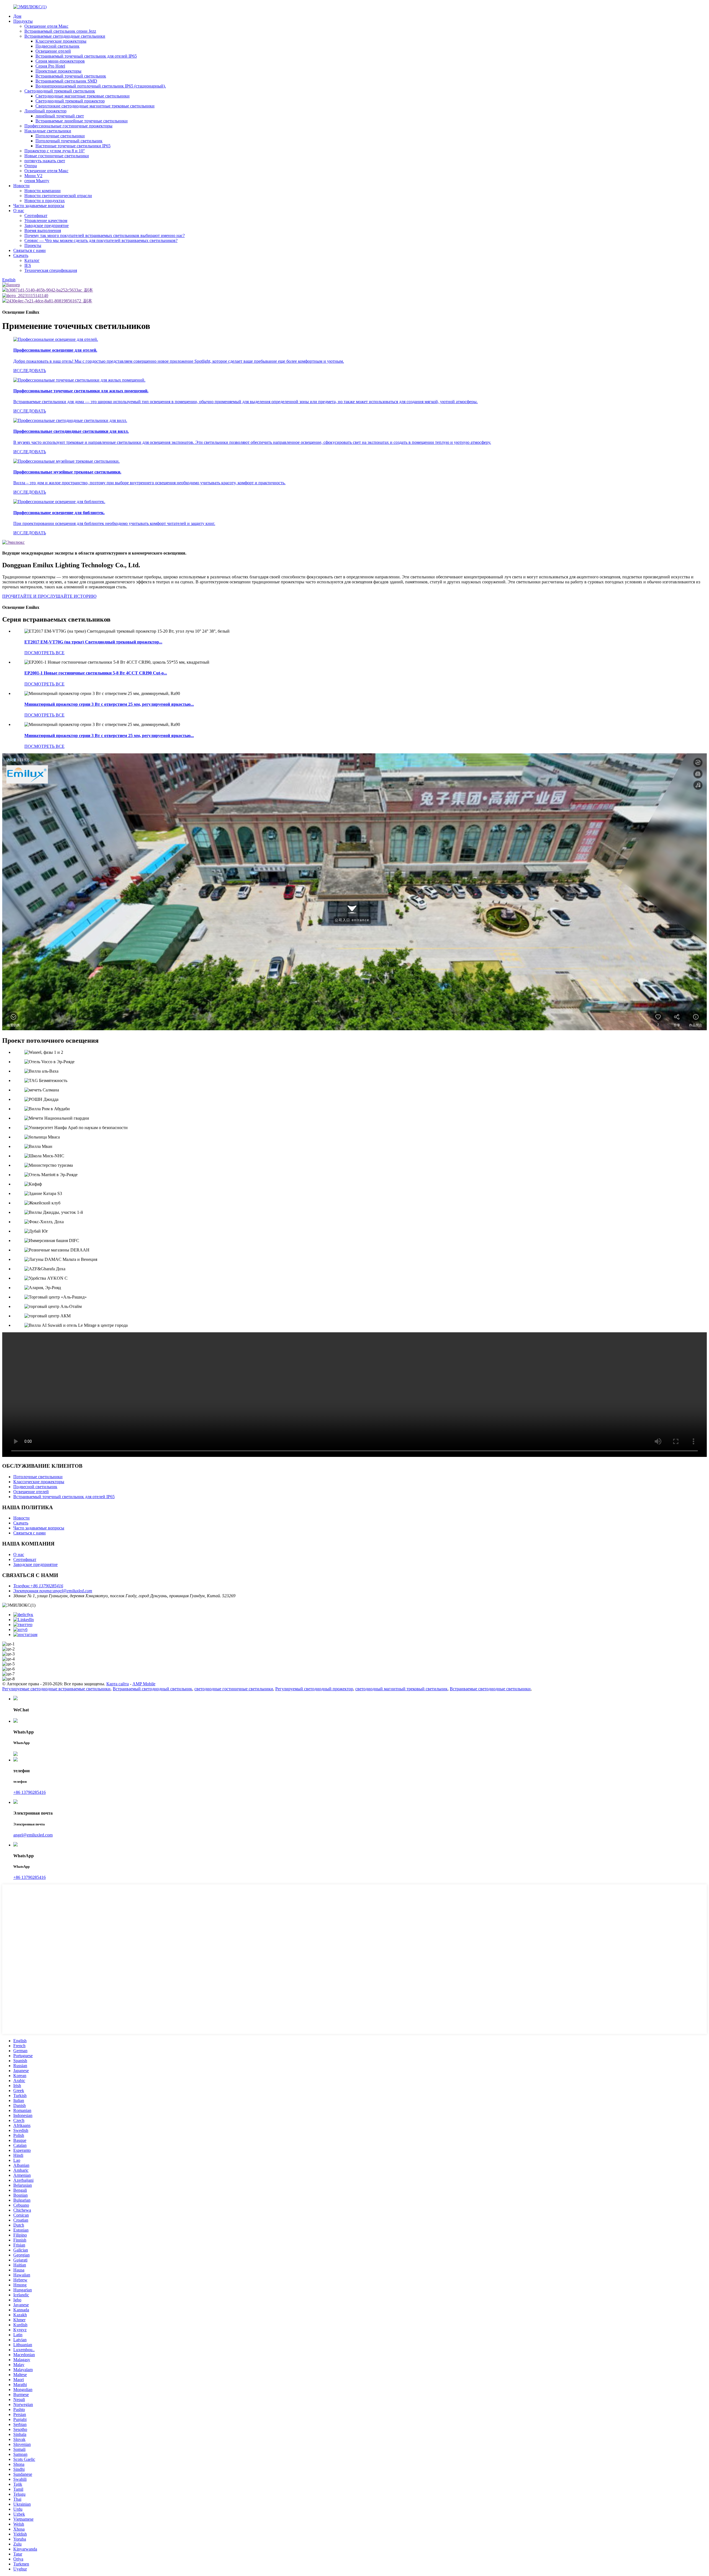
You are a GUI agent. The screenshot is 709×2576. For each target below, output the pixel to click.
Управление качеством (46, 221)
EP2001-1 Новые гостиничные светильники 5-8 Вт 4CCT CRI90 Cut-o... (96, 673)
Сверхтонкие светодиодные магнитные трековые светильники (95, 106)
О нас (19, 211)
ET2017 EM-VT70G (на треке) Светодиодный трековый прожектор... (93, 642)
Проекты (33, 245)
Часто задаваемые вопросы (39, 206)
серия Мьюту (37, 181)
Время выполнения (43, 230)
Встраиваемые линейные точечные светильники (82, 121)
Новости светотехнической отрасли (58, 196)
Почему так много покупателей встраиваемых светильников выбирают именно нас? (105, 235)
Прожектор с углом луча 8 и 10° (55, 151)
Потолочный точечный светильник (69, 141)
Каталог (32, 260)
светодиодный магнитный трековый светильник (401, 1689)
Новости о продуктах (45, 201)
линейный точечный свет (60, 116)
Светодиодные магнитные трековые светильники (83, 96)
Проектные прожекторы (58, 71)
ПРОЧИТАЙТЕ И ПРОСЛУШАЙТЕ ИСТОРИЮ (49, 596)
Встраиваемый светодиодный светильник (152, 1689)
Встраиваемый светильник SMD (66, 81)
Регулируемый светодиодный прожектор (314, 1689)
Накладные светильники (48, 131)
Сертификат (36, 216)
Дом (17, 16)
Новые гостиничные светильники (57, 156)
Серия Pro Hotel (50, 66)
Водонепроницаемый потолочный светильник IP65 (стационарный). (101, 86)
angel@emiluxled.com (33, 1835)
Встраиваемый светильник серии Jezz (60, 31)
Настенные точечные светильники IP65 (73, 146)
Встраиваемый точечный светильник (71, 76)
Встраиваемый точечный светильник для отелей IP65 (86, 56)
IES (28, 265)
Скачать (21, 255)
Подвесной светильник (57, 46)
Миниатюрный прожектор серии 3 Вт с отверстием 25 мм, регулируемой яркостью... (109, 704)
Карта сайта (118, 1684)
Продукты (23, 21)
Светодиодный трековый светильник (60, 91)
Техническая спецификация (51, 270)
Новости (21, 186)
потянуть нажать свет (45, 161)
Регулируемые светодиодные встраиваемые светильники (56, 1689)
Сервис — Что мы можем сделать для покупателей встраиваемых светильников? (101, 240)
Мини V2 (33, 176)
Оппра (31, 166)
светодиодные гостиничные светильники (234, 1689)
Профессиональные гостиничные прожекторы (68, 126)
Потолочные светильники (60, 136)
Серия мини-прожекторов (60, 61)
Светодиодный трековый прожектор (70, 101)
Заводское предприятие (47, 226)
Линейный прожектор (45, 111)
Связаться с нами (29, 250)
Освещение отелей (53, 51)
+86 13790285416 (29, 1792)
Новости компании (43, 191)
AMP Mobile (144, 1684)
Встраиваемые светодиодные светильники (65, 36)
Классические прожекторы (61, 41)
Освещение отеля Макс (46, 26)
